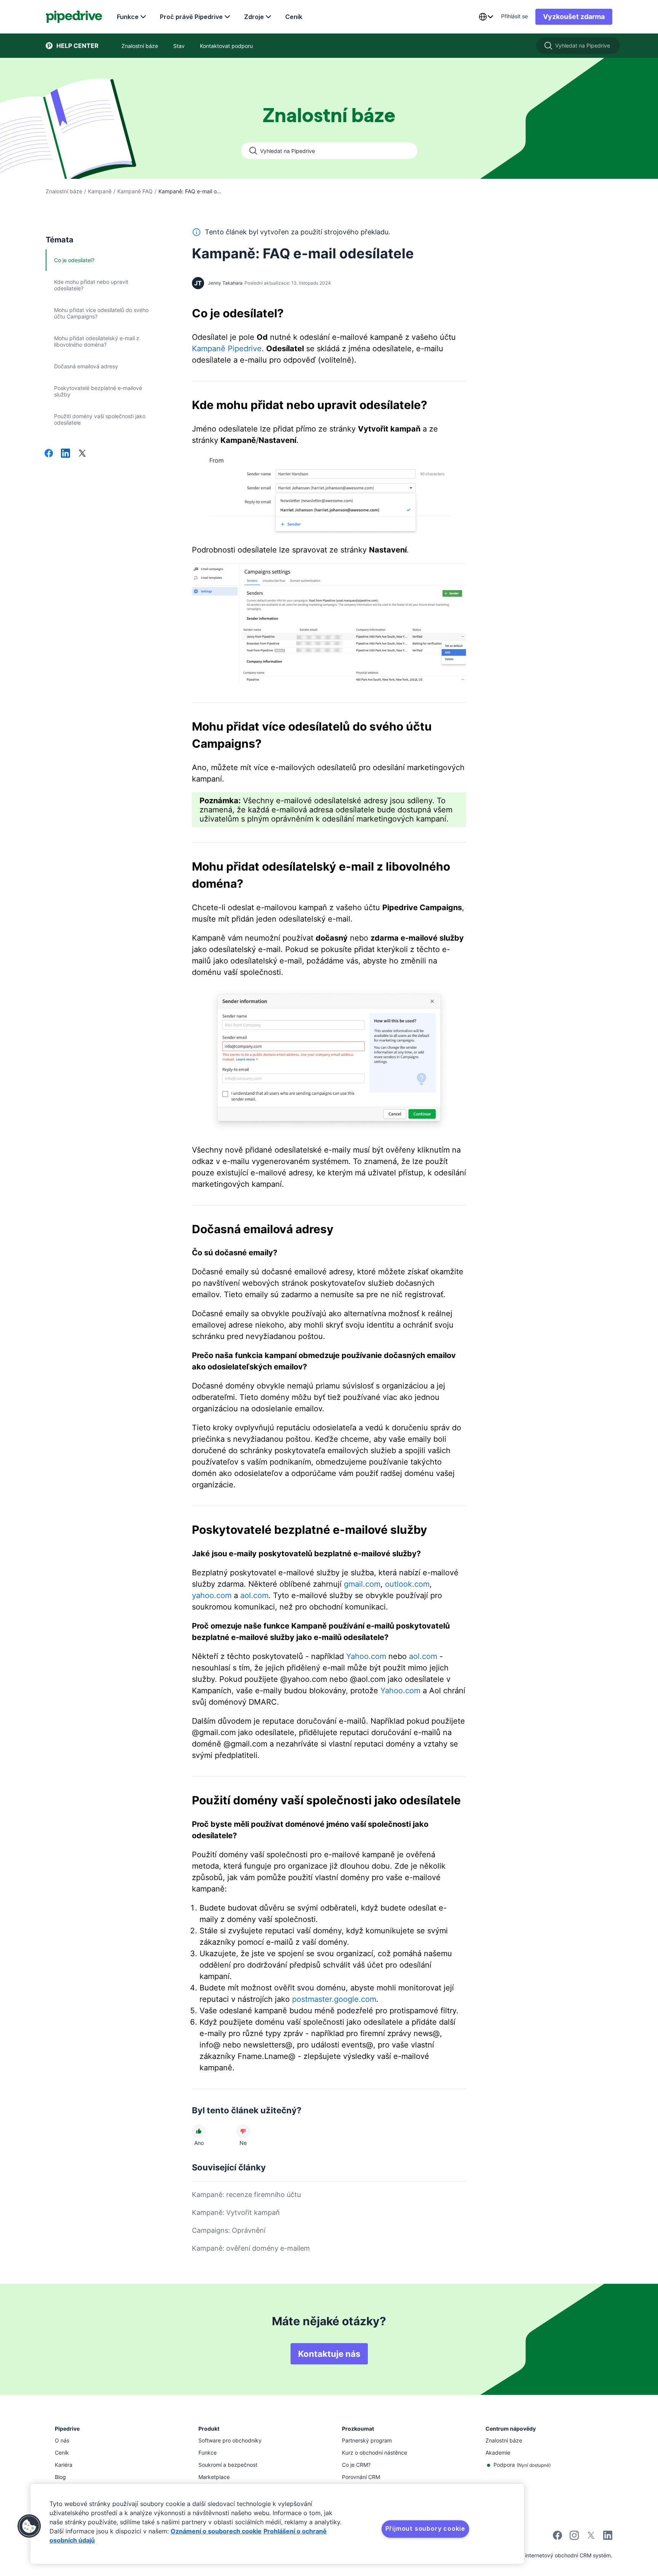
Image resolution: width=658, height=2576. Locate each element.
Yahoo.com (366, 1656)
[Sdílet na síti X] (82, 454)
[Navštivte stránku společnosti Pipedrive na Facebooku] (557, 2538)
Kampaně (100, 191)
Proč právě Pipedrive (191, 17)
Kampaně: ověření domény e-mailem (251, 2248)
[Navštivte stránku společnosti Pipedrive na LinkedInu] (608, 2536)
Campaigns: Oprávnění (229, 2230)
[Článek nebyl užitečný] (243, 2131)
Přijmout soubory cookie (425, 2528)
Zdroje (254, 17)
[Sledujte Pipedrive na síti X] (591, 2538)
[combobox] (486, 17)
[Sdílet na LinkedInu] (65, 454)
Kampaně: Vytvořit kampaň (236, 2212)
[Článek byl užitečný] (199, 2131)
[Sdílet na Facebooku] (49, 454)
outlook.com (407, 1584)
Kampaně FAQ (135, 191)
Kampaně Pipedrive (227, 349)
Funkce (128, 17)
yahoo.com (212, 1595)
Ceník (294, 17)
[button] (29, 2526)
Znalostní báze (64, 191)
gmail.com (362, 1584)
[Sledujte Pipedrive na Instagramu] (574, 2538)
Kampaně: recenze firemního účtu (246, 2195)
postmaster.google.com (334, 1999)
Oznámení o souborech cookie (216, 2531)
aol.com (254, 1595)
